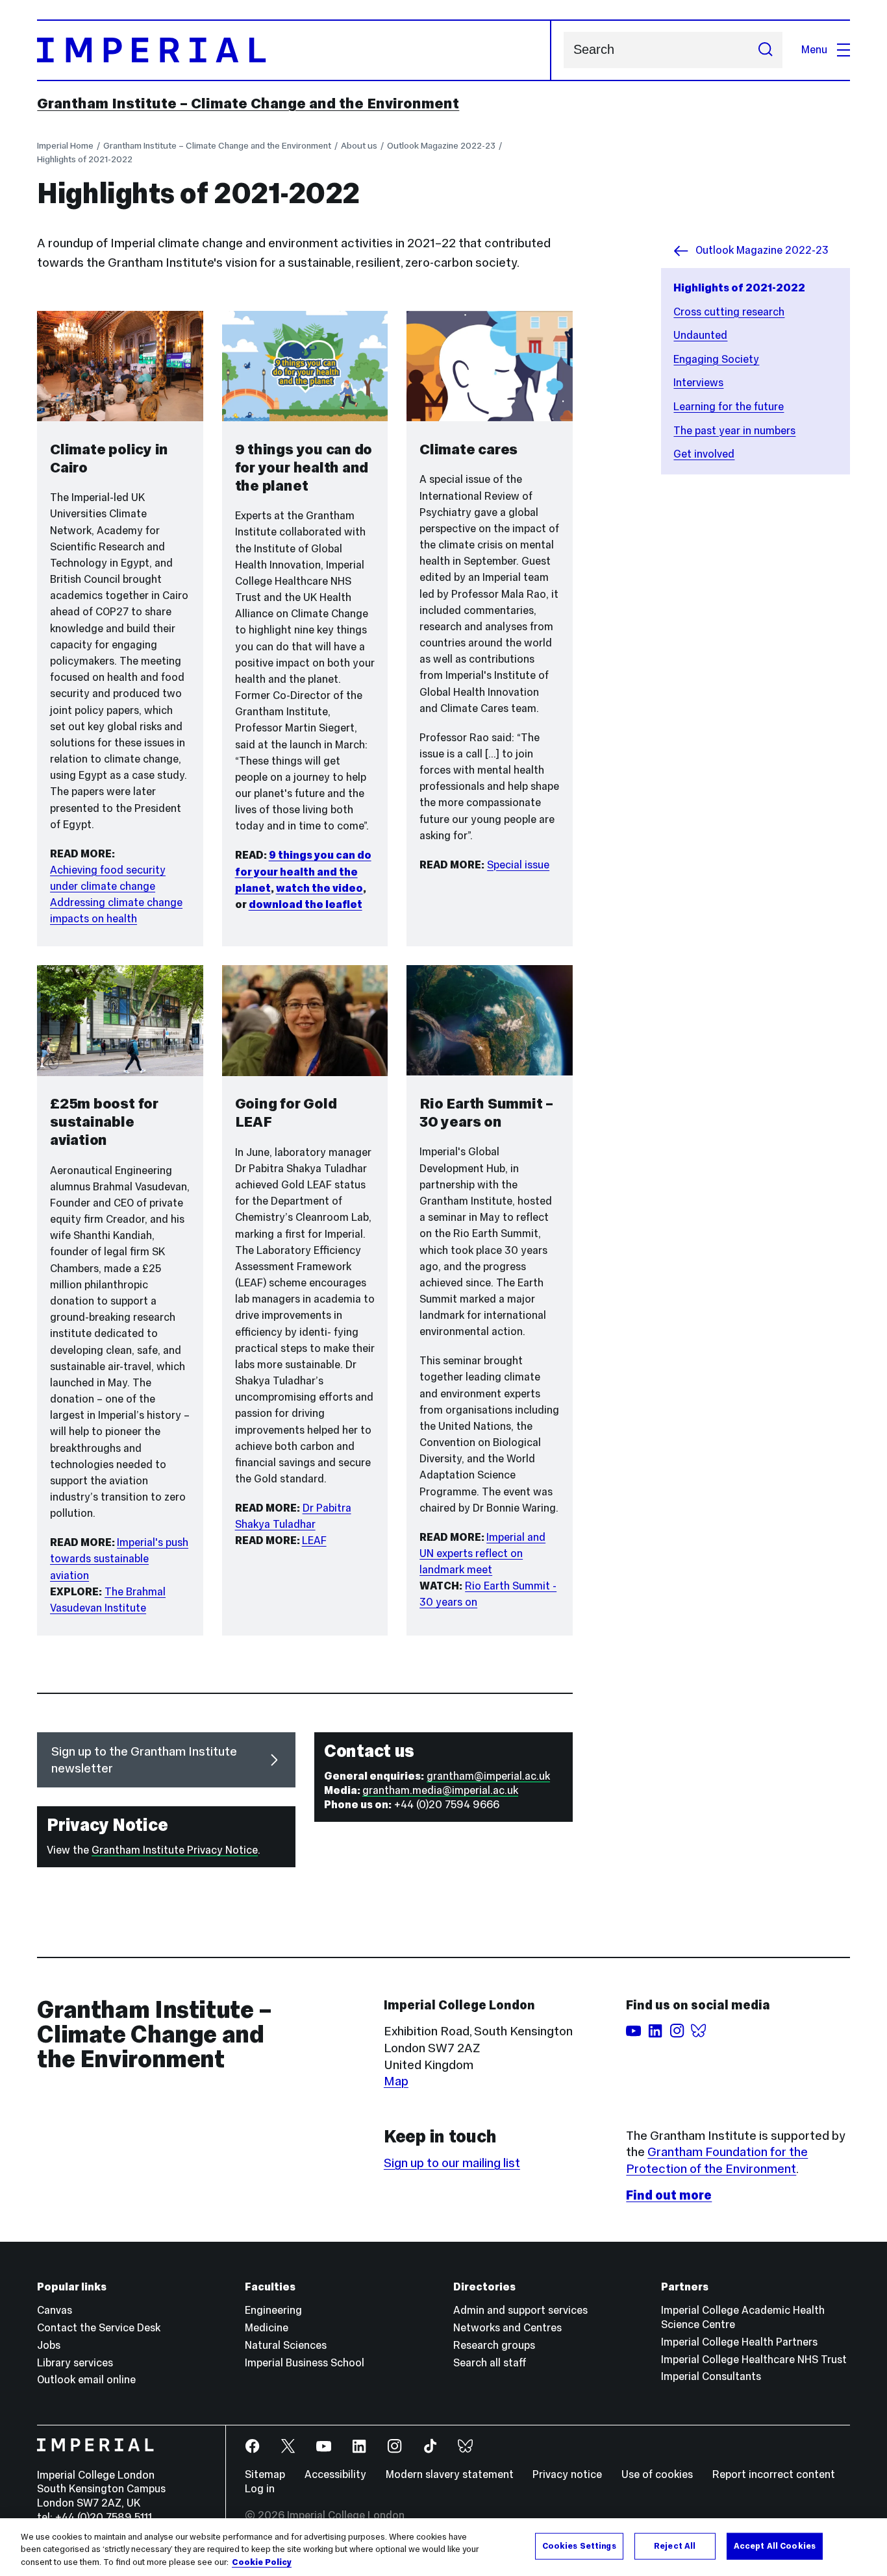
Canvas (55, 2310)
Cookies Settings (579, 2545)
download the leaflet (306, 904)
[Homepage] (294, 50)
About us (359, 145)
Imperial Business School (305, 2363)
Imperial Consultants (711, 2376)
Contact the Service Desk (99, 2328)
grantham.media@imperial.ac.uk (440, 1790)
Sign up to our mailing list (452, 2163)
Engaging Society (716, 359)
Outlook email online (86, 2380)
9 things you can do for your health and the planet (303, 871)
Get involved (704, 454)
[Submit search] (765, 50)
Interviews (698, 383)
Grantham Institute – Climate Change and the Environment (248, 103)
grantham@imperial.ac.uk (488, 1776)
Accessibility (335, 2474)
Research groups (494, 2345)
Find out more (669, 2195)
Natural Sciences (286, 2345)
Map (396, 2081)
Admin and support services (520, 2310)
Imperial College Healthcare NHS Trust (754, 2360)
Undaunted (700, 335)
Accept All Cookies (775, 2545)
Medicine (267, 2328)
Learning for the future (729, 407)
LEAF (314, 1540)
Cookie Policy (262, 2562)
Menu (814, 50)
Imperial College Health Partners (739, 2342)
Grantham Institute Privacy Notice (175, 1850)
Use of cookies (657, 2474)
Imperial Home (65, 145)
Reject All (675, 2545)
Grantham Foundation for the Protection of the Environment (717, 2160)
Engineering (273, 2310)
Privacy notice (567, 2474)
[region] (443, 2547)
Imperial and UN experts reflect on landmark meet (482, 1553)
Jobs (49, 2345)
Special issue (518, 865)
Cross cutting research (729, 312)
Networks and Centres (507, 2328)
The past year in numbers (734, 431)
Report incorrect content (774, 2474)
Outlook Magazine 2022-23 (441, 145)
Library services (75, 2363)
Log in (260, 2489)
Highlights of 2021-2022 (85, 159)
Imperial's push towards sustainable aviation (119, 1559)
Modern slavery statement (450, 2474)
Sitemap (265, 2474)
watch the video (319, 888)
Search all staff (490, 2363)
